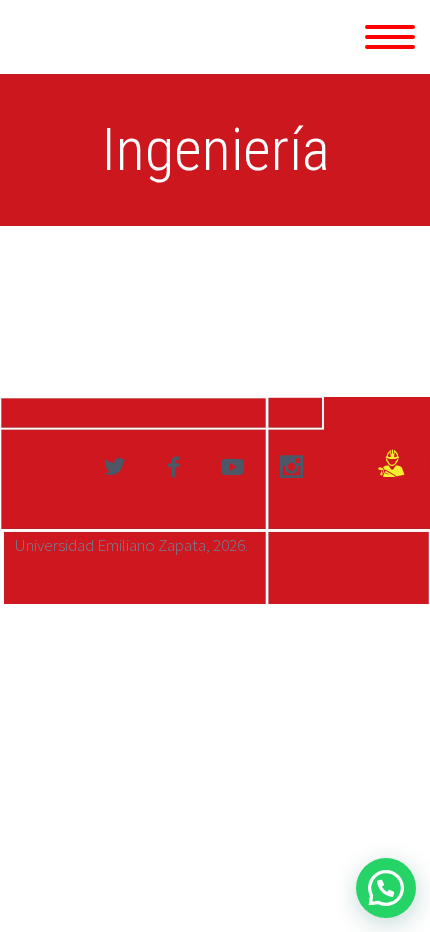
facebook (173, 467)
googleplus (232, 467)
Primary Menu (390, 37)
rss (291, 467)
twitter (114, 467)
